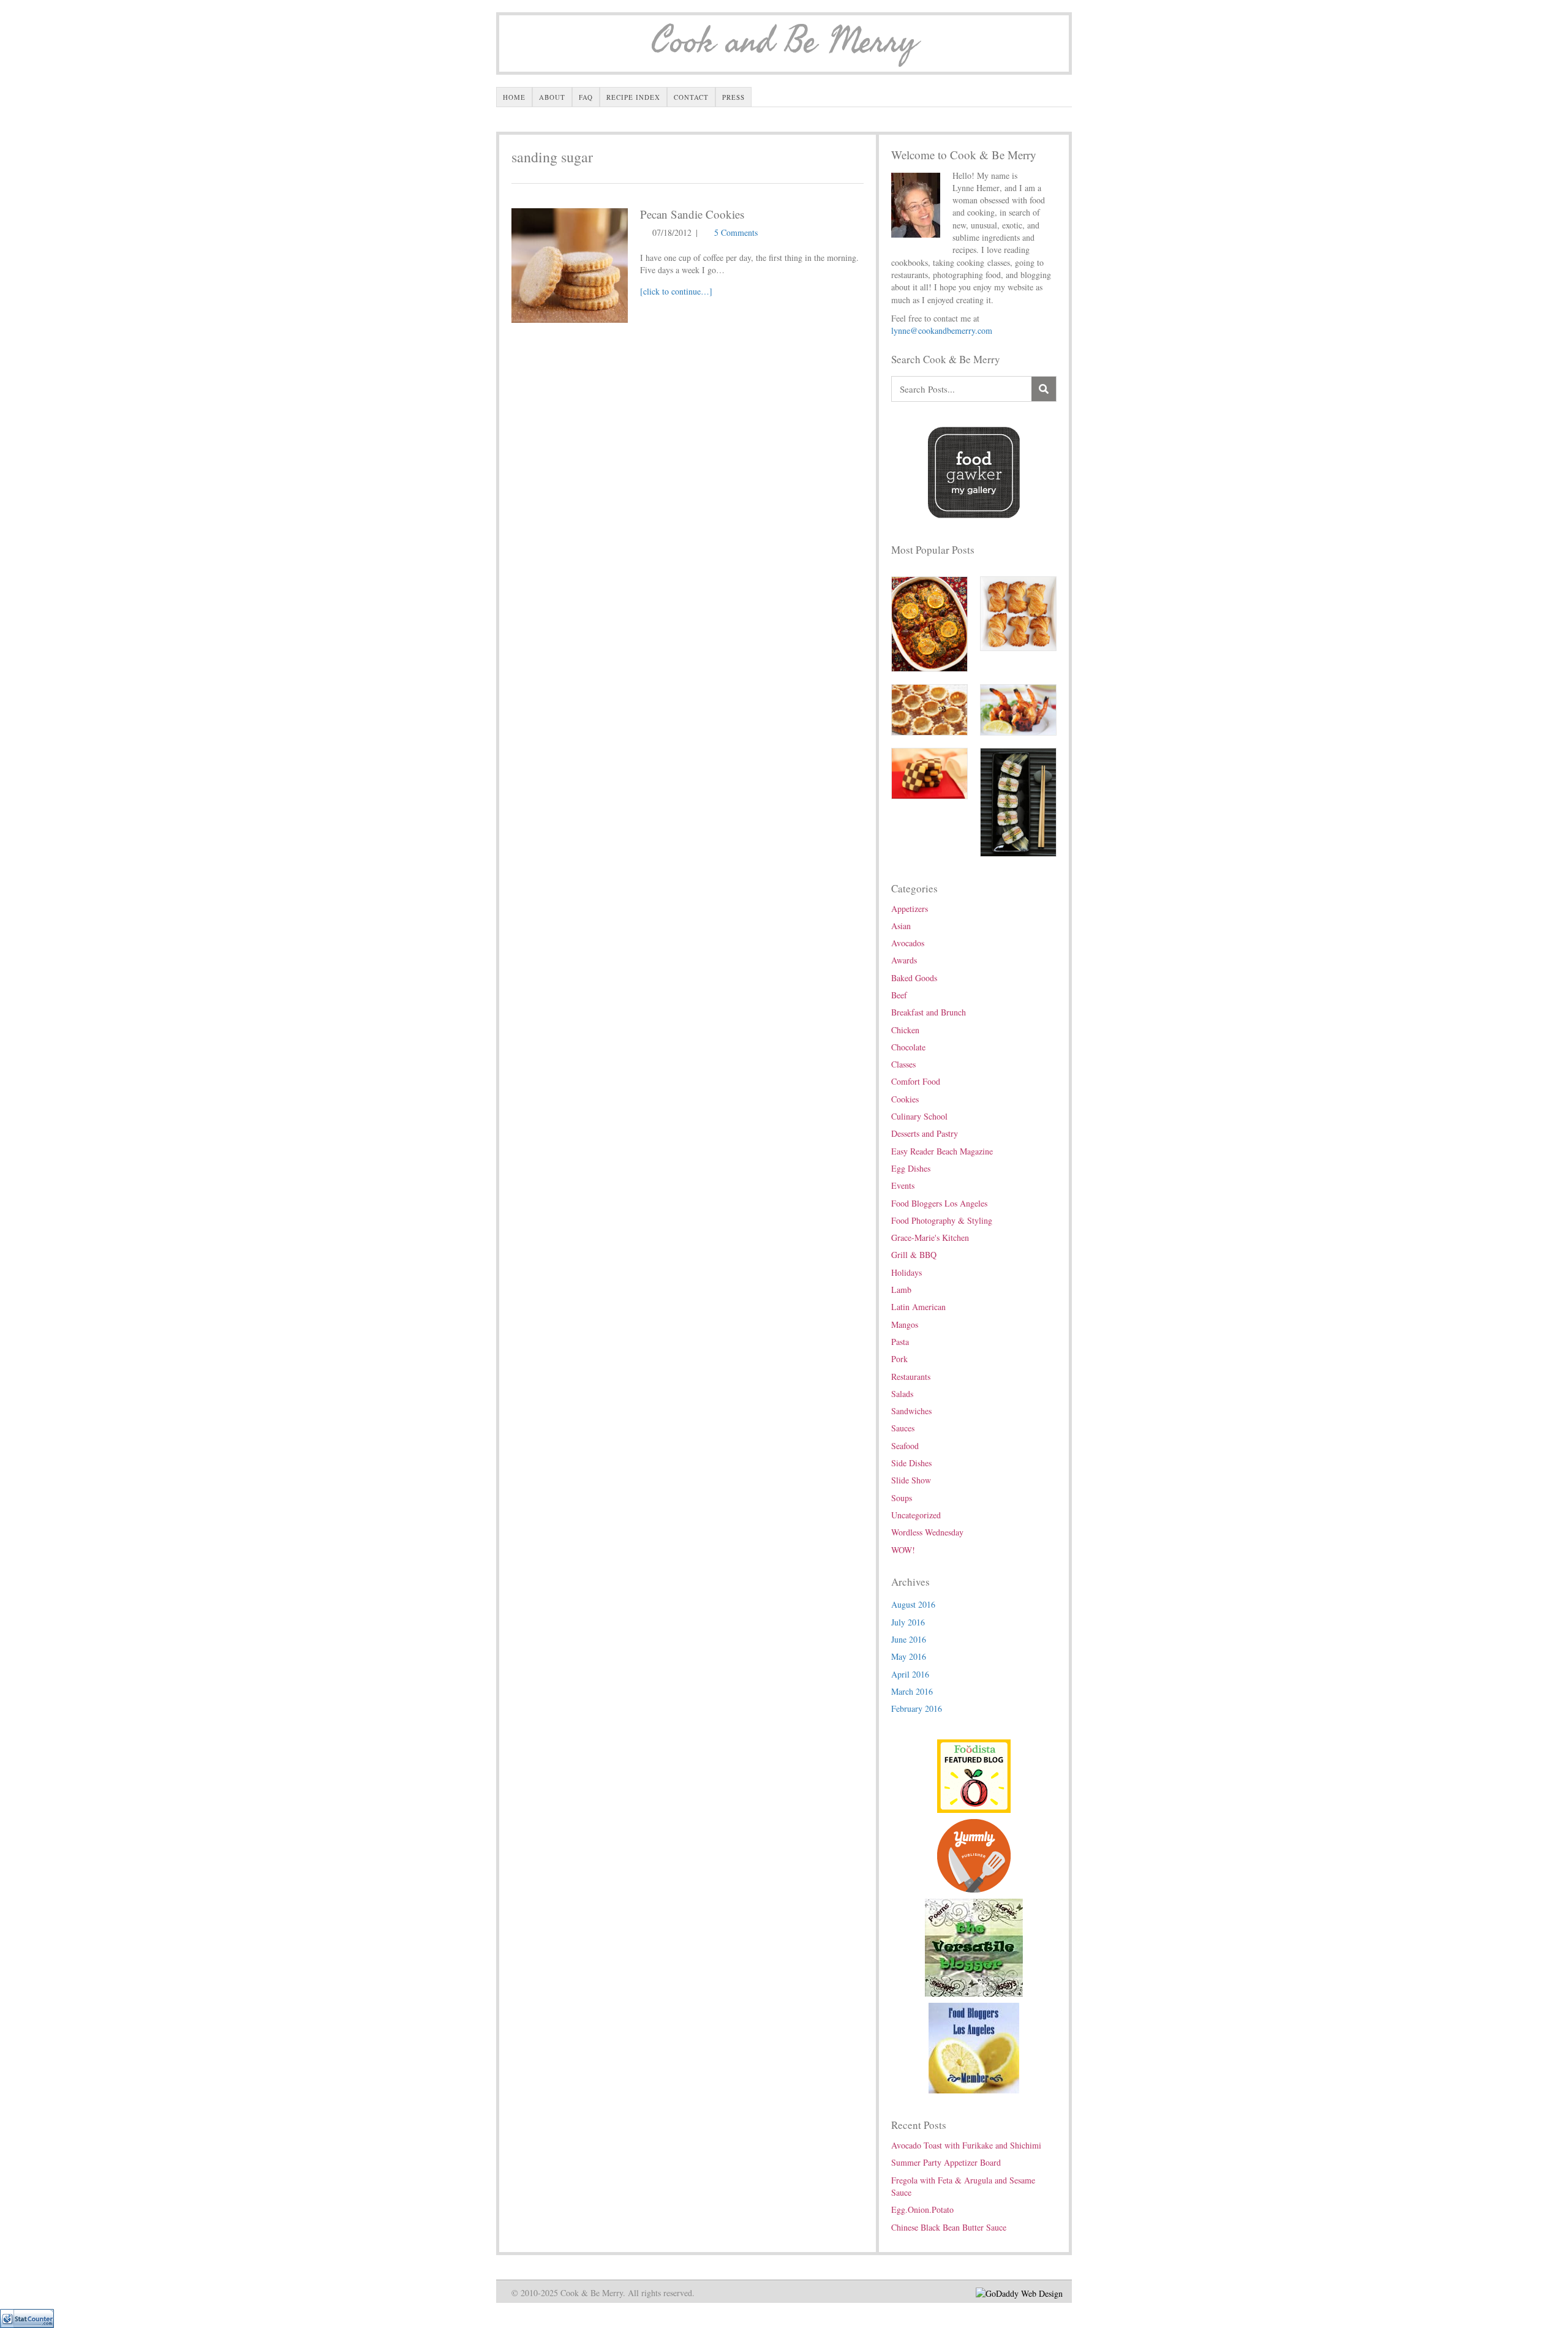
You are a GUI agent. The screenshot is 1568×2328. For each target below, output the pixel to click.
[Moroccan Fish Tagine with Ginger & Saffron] (929, 623)
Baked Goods (914, 978)
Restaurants (911, 1377)
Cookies (905, 1099)
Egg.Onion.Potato (922, 2209)
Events (903, 1185)
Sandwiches (911, 1411)
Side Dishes (911, 1463)
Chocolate (908, 1047)
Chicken (905, 1030)
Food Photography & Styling (942, 1220)
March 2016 (912, 1691)
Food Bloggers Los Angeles (939, 1203)
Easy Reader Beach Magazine (942, 1151)
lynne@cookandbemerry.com (942, 330)
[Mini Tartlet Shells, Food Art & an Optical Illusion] (929, 708)
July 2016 (908, 1622)
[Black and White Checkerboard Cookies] (929, 772)
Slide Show (911, 1480)
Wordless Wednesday (927, 1532)
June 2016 (909, 1639)
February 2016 (917, 1708)
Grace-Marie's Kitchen (930, 1237)
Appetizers (910, 909)
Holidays (907, 1272)
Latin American (918, 1307)
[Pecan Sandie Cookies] (570, 264)
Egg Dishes (911, 1168)
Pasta (900, 1342)
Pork (899, 1359)
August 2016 (913, 1604)
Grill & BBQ (914, 1255)
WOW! (903, 1550)
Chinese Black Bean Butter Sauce (949, 2227)
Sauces (903, 1428)
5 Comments (736, 232)
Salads (902, 1394)
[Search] (1044, 389)
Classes (903, 1064)
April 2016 (910, 1674)
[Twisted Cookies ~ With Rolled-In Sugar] (1018, 612)
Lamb (901, 1290)
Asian (901, 926)
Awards (904, 960)
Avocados (908, 943)
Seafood (905, 1446)
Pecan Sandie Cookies (692, 214)
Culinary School (919, 1116)
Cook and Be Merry (784, 42)
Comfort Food (916, 1081)
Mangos (905, 1324)
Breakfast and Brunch (929, 1012)
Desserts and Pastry (925, 1133)
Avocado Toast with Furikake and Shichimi (966, 2145)
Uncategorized (916, 1515)
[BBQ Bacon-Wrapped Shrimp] (1018, 708)
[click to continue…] (676, 291)
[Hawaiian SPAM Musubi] (1018, 801)
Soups (902, 1498)
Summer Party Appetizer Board (946, 2162)
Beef (899, 995)
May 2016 (909, 1656)
